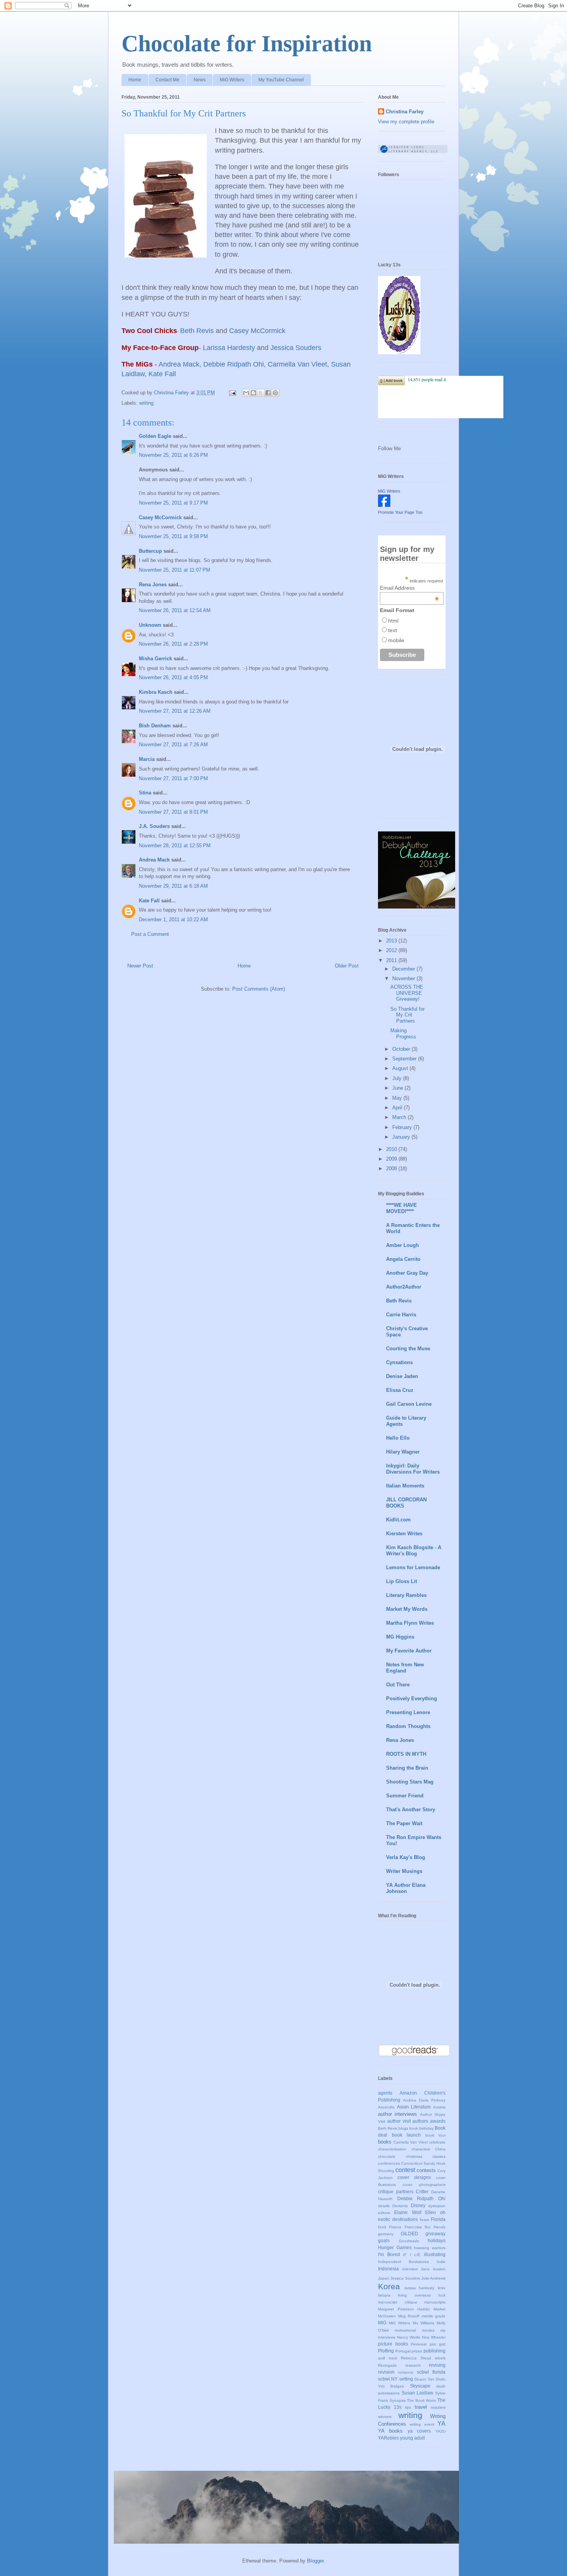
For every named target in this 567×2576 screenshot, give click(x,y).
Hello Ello (398, 1438)
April (398, 1108)
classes (439, 2156)
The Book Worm (421, 2400)
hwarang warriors (430, 2248)
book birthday (421, 2128)
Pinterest (419, 2344)
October (402, 1049)
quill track (388, 2358)
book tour (436, 2135)
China (440, 2149)
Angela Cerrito (403, 1259)
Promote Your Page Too (400, 512)
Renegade (387, 2365)
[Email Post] (232, 393)
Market (440, 2309)
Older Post (347, 966)
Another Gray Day (407, 1273)
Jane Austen (433, 2269)
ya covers (419, 2431)
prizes (417, 2351)
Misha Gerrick (155, 659)
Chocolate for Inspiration (247, 44)
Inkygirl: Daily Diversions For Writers (413, 1469)
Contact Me (167, 80)
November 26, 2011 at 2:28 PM (173, 644)
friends (440, 2227)
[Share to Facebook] (268, 393)
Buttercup (150, 551)
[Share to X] (261, 393)
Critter (422, 2192)
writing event (422, 2424)
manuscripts (435, 2302)
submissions (389, 2393)
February (403, 1127)
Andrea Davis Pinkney (424, 2100)
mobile (396, 640)
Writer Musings (404, 1871)
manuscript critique (398, 2302)
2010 (392, 1149)
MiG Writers (232, 80)
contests (426, 2170)
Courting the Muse (408, 1349)
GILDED (409, 2234)
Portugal (403, 2351)
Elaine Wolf (408, 2212)
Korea (389, 2286)
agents (385, 2093)
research (413, 2365)
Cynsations (399, 1362)
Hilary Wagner (403, 1452)
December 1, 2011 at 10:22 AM (173, 920)
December (404, 969)
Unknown (150, 625)
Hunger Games (395, 2247)
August (401, 1068)
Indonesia (388, 2269)
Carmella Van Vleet (411, 2142)
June (398, 1088)
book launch (407, 2135)
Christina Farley (405, 112)
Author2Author (404, 1287)
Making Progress (403, 1034)
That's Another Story (411, 1810)
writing (146, 403)
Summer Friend (405, 1796)
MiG (382, 2323)
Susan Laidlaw (418, 2393)
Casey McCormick (160, 517)
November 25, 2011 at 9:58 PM (173, 536)
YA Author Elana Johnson (406, 1888)
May (398, 1098)
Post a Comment (150, 934)
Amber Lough (402, 1245)
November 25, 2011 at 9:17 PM (173, 503)
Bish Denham (155, 726)
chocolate (387, 2156)
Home (135, 80)
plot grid (438, 2344)
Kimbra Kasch (156, 692)
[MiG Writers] (384, 505)
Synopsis (398, 2400)
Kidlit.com (398, 1520)
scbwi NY (388, 2379)
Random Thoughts (408, 1726)
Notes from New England (405, 1668)
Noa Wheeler (434, 2337)
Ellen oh (435, 2212)
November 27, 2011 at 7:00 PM (173, 778)
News (200, 80)
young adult (412, 2438)
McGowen (387, 2316)
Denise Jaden (402, 1376)
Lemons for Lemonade (413, 1567)
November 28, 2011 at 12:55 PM (175, 845)
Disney (418, 2205)
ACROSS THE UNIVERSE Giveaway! (407, 993)
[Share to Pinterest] (275, 393)
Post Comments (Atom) (259, 989)
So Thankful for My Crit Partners (408, 1015)
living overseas (414, 2295)
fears (424, 2220)
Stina (145, 793)
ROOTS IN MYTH (406, 1754)
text (392, 630)
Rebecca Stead (416, 2358)
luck (442, 2295)
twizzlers (438, 2407)
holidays (437, 2240)
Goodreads (409, 2241)
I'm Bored (389, 2254)
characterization (392, 2149)
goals (384, 2240)
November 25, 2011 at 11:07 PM (175, 570)
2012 (392, 950)
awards (438, 2121)
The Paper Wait (404, 1823)
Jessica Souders (405, 2278)
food (382, 2227)
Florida (438, 2219)
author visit (399, 2121)
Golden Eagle (155, 436)
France (395, 2227)
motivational (405, 2330)
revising (437, 2365)
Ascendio (386, 2107)
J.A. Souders (154, 826)
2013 (392, 941)
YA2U (440, 2431)
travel (421, 2407)
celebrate (437, 2142)
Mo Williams (424, 2323)
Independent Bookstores (403, 2262)
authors (420, 2121)
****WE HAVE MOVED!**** (402, 1208)
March (400, 1117)
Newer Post (140, 966)
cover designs (414, 2177)
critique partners (396, 2192)
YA (441, 2424)
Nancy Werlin (409, 2337)
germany (386, 2234)
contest (405, 2170)
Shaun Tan (424, 2379)
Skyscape (420, 2386)
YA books (390, 2431)
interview (410, 2269)
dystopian (437, 2206)
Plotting (386, 2351)
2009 (392, 1159)
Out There (398, 1685)
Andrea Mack (154, 860)
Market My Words (407, 1609)
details (384, 2206)
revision (386, 2372)
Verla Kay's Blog (406, 1857)
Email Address (409, 588)
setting (406, 2379)
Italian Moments (405, 1486)
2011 (392, 960)
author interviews (397, 2114)
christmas (414, 2156)
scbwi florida (431, 2372)
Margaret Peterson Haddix (404, 2309)
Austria (439, 2107)
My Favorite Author (409, 1651)
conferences (389, 2163)
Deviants (400, 2206)
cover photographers (424, 2185)
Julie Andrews (433, 2278)
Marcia (147, 759)
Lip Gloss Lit (402, 1581)
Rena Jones (153, 585)
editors (384, 2213)
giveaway (435, 2234)
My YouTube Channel (281, 80)
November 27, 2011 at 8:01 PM (173, 812)
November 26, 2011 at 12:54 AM (175, 610)
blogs (403, 2128)
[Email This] (246, 393)
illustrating (435, 2254)
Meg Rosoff (409, 2316)
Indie (441, 2262)
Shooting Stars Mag (410, 1782)
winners (385, 2417)
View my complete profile (406, 122)
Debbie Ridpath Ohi (421, 2198)
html (393, 621)
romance (406, 2372)
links (442, 2288)
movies (428, 2330)
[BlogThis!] (253, 393)
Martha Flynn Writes (410, 1623)
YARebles (388, 2438)
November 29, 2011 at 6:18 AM (173, 886)
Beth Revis (399, 1301)
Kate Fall (149, 901)
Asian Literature (414, 2107)
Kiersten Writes (404, 1534)
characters (421, 2149)
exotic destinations (398, 2219)
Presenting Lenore (408, 1712)
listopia (384, 2295)
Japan (384, 2278)
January (402, 1137)
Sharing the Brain (407, 1768)
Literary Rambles (406, 1595)
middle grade (434, 2316)
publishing (435, 2351)
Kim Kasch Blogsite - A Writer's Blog (414, 1550)
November (404, 978)
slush (441, 2386)
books (385, 2142)
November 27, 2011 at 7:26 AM (173, 745)
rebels (440, 2358)
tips (408, 2407)
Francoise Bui (418, 2227)
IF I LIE (412, 2255)
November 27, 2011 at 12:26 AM (175, 711)
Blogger (315, 2561)
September (405, 1059)
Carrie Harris (401, 1315)
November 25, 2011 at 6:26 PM (173, 455)
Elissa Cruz (400, 1390)
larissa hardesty (420, 2288)
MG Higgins (400, 1637)
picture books (393, 2344)
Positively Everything (412, 1699)
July (398, 1078)
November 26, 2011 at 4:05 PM (173, 677)
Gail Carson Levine (409, 1404)
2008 (392, 1169)
